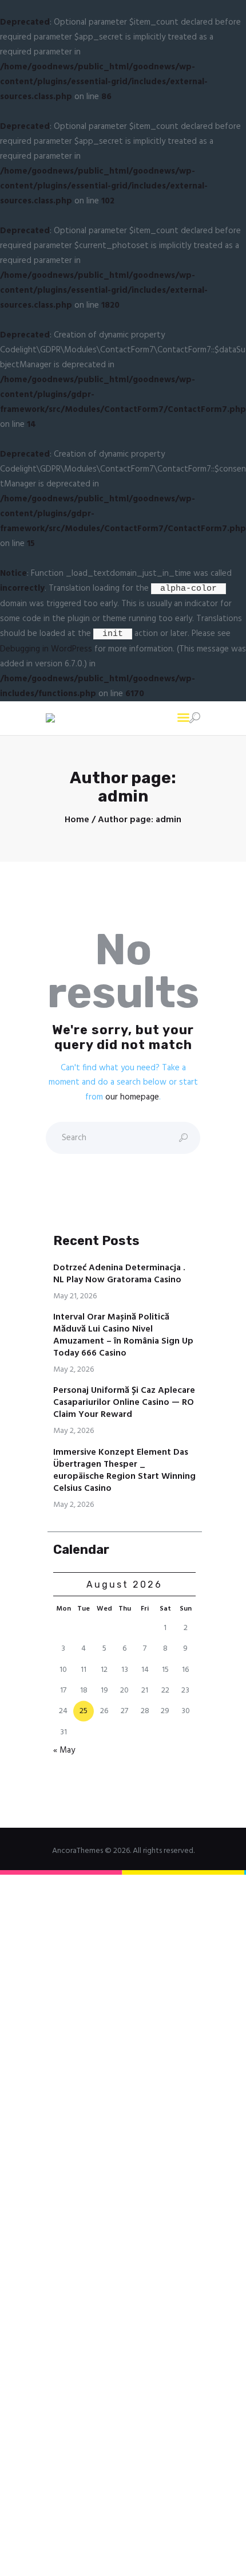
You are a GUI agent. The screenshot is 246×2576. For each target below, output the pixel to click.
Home (77, 820)
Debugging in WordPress (46, 649)
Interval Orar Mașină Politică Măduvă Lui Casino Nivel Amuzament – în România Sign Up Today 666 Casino (123, 1336)
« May (64, 1750)
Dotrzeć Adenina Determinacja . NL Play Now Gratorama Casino (119, 1274)
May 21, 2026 (75, 1296)
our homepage (132, 1097)
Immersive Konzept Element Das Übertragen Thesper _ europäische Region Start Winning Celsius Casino (124, 1471)
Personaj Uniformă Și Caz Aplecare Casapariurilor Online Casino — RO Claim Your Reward (124, 1403)
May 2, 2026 (74, 1370)
